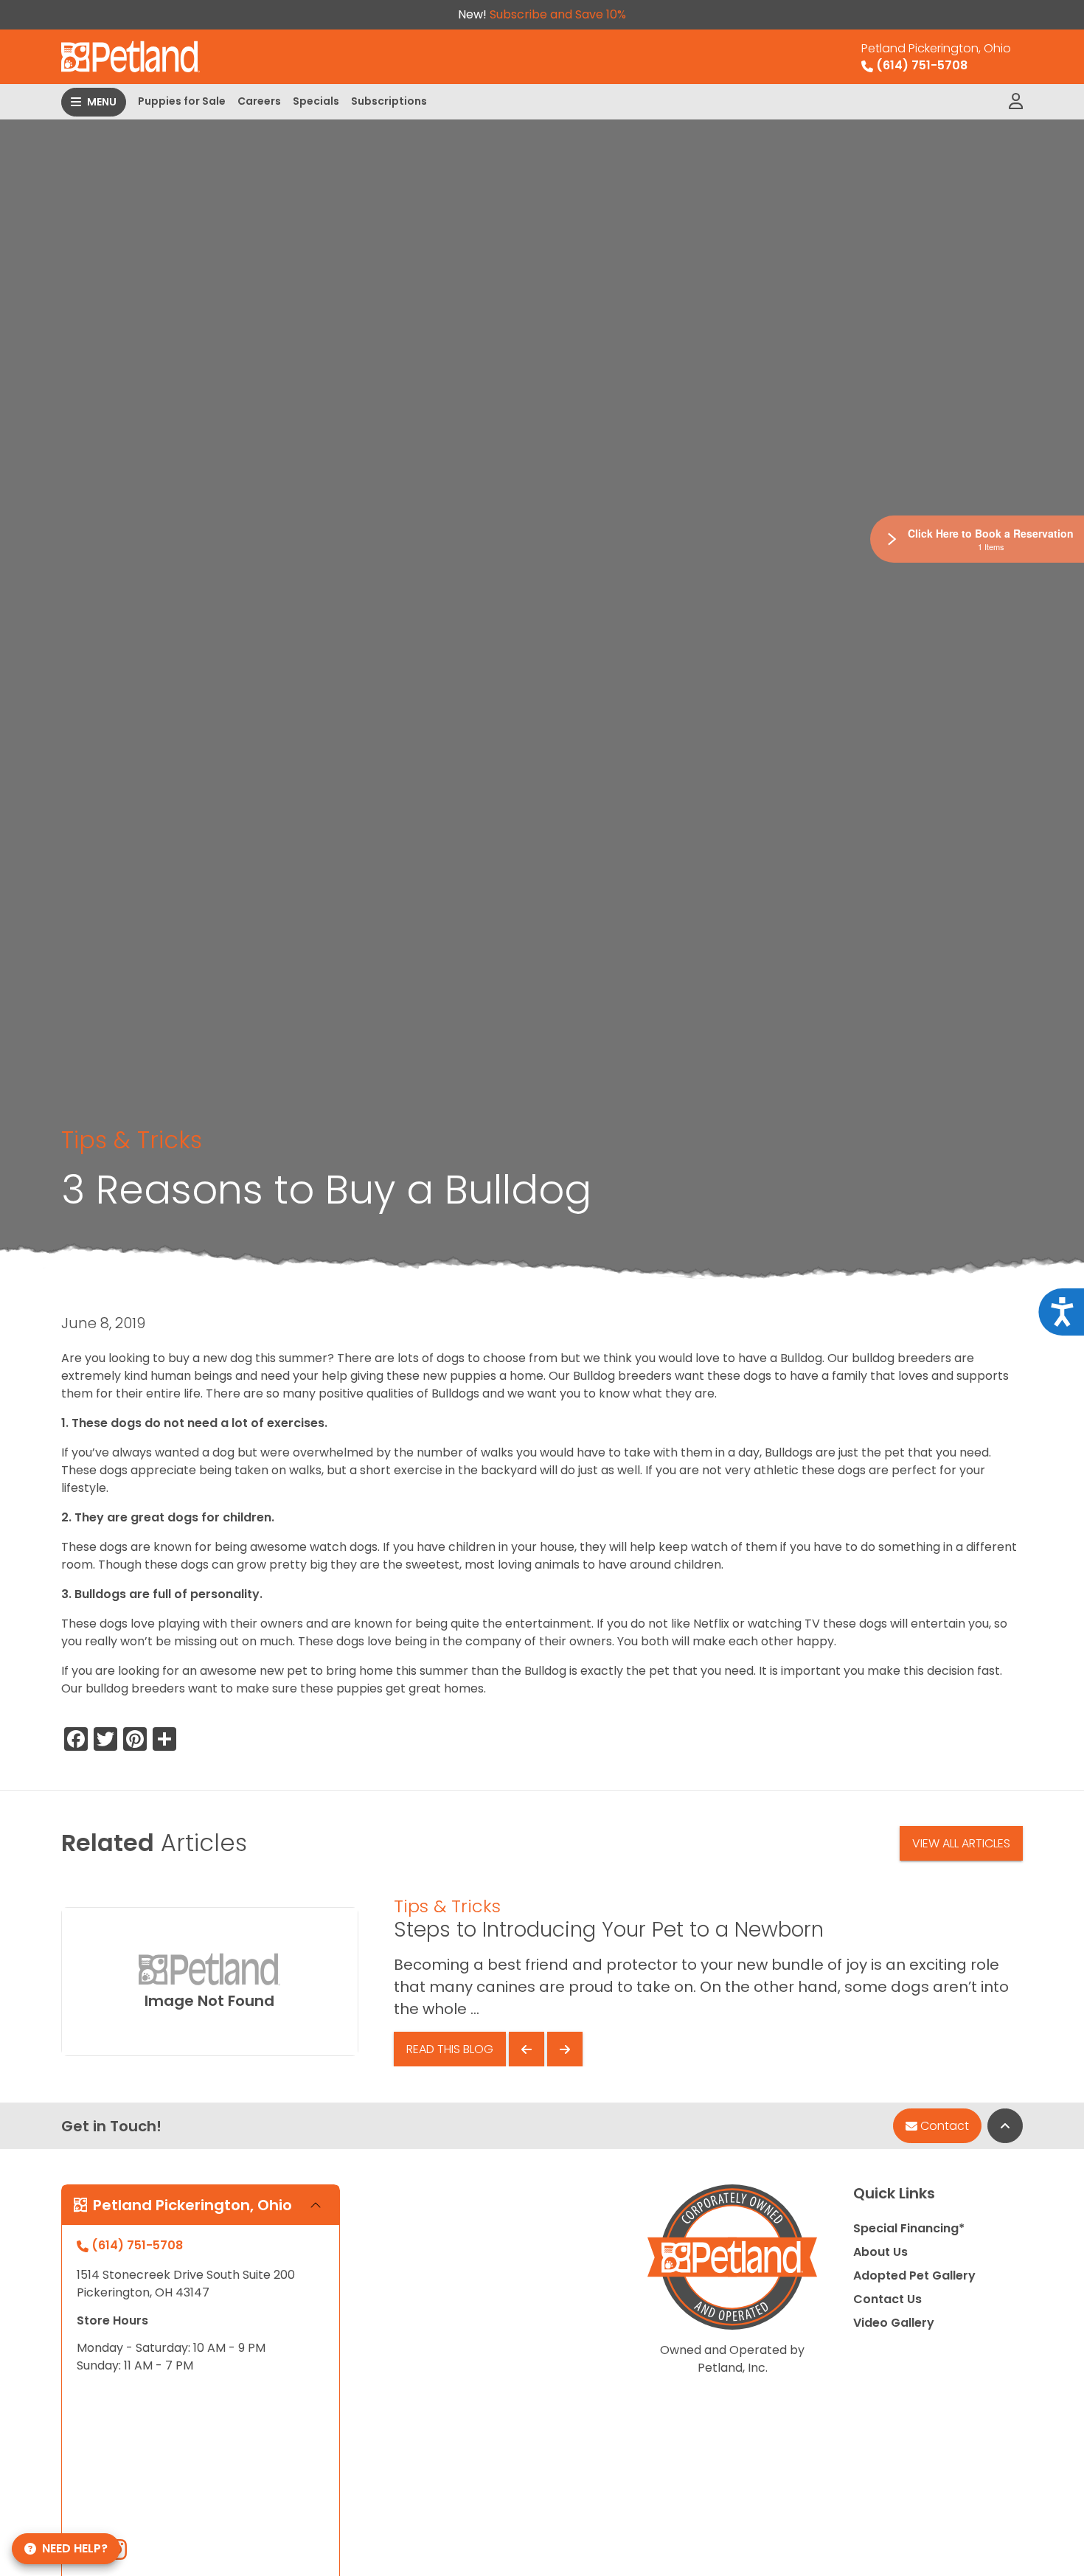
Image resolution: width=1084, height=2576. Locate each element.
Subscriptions (389, 101)
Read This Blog (450, 2049)
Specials (316, 101)
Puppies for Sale (182, 101)
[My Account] (1016, 102)
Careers (259, 101)
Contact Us (887, 2299)
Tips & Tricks (132, 1140)
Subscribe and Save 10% (558, 14)
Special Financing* (909, 2228)
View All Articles (961, 1843)
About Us (880, 2252)
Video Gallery (894, 2323)
